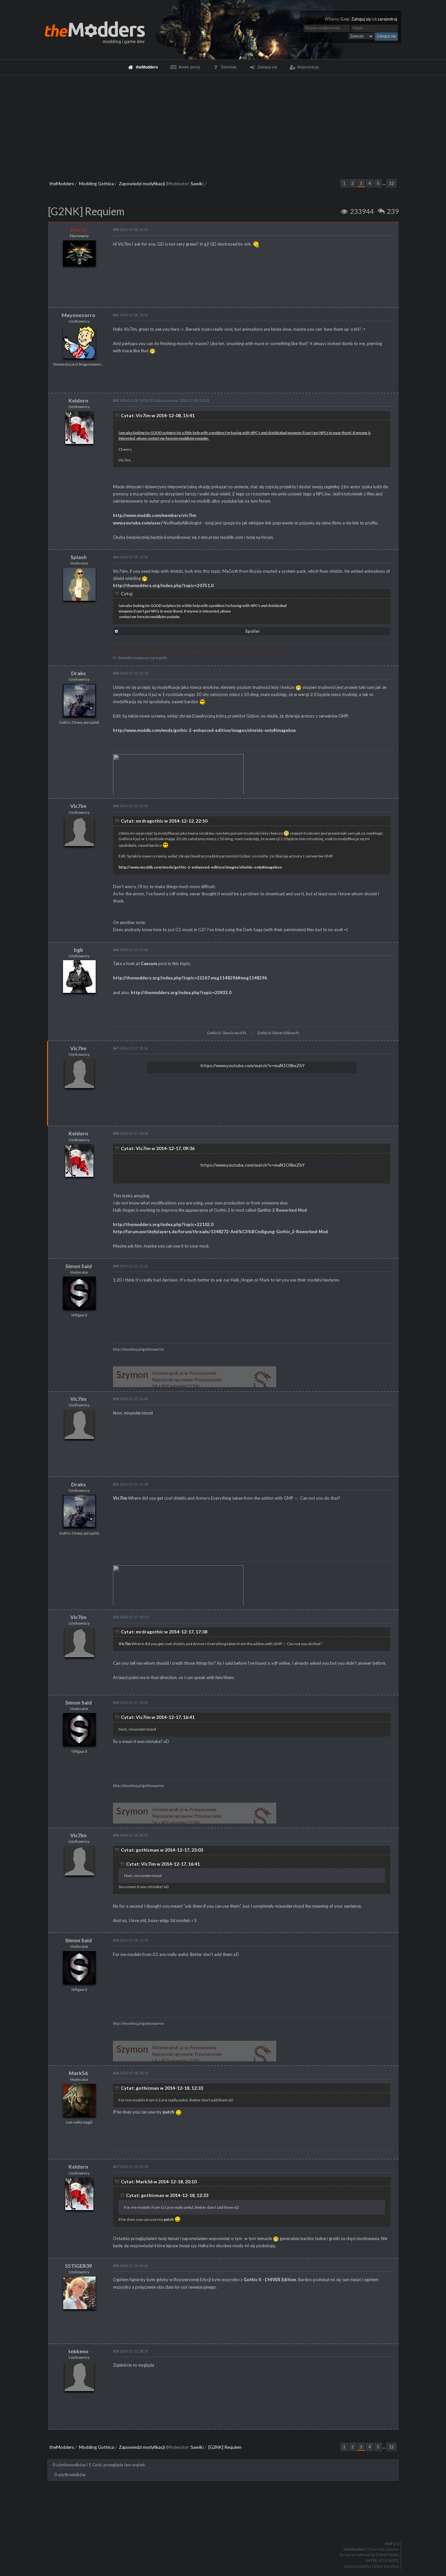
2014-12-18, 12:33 (130, 1940)
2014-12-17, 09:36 (130, 1048)
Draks (79, 673)
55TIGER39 (78, 2266)
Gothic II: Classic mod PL (227, 1033)
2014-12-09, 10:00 (130, 400)
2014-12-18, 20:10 (130, 2073)
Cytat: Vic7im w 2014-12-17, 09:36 (158, 1148)
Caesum (149, 963)
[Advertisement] (223, 124)
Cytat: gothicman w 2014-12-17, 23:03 (162, 1850)
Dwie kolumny (386, 2567)
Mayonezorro (79, 315)
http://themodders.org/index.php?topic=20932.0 (181, 993)
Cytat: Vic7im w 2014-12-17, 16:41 (158, 1717)
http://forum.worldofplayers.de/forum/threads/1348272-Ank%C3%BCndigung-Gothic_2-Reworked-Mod (220, 1232)
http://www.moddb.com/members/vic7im (154, 515)
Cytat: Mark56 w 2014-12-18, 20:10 (159, 2182)
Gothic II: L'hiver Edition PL (278, 1033)
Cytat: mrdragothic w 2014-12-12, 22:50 (164, 821)
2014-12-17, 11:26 (130, 1266)
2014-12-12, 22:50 (130, 673)
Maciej (79, 229)
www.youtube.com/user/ (138, 523)
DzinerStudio (387, 2555)
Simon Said (79, 1266)
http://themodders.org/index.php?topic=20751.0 (163, 585)
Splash (79, 557)
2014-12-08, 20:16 (130, 315)
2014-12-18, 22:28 (130, 2167)
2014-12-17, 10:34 (130, 1133)
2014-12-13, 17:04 (130, 950)
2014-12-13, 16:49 (130, 806)
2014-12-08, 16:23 (130, 229)
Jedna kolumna (358, 2567)
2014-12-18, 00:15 (130, 1835)
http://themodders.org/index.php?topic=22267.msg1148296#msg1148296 (190, 978)
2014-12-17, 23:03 (130, 1702)
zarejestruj (387, 19)
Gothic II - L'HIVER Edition (270, 2280)
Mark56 (78, 2073)
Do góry (226, 2526)
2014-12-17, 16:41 (130, 1399)
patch (168, 2112)
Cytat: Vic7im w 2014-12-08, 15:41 (158, 415)
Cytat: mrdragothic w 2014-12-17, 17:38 (164, 1632)
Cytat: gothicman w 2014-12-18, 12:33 (162, 2088)
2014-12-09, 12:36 (130, 557)
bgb (79, 950)
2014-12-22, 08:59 (130, 2351)
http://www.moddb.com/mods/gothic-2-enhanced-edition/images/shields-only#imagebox (204, 730)
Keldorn (78, 400)
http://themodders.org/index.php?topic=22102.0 (163, 1224)
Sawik (197, 183)
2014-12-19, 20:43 (130, 2266)
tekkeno (78, 2351)
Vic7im (78, 806)
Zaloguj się (361, 19)
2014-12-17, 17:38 (130, 1484)
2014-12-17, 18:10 (130, 1617)
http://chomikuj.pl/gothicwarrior (139, 1349)
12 (391, 183)
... (384, 183)
